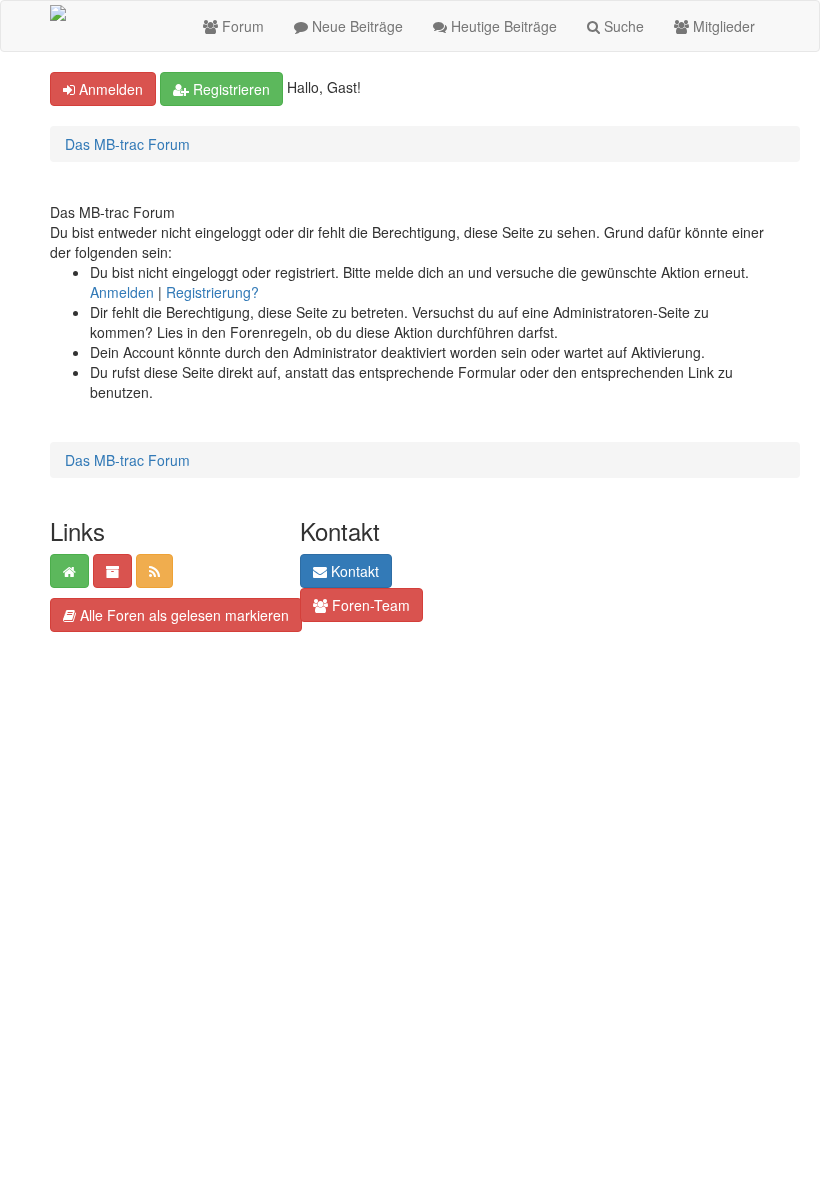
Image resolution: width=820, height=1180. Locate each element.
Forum (241, 26)
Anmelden (109, 89)
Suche (622, 26)
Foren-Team (369, 605)
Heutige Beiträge (502, 26)
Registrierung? (212, 292)
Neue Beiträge (355, 26)
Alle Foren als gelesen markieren (182, 615)
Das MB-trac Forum (127, 144)
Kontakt (353, 571)
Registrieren (229, 89)
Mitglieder (722, 26)
